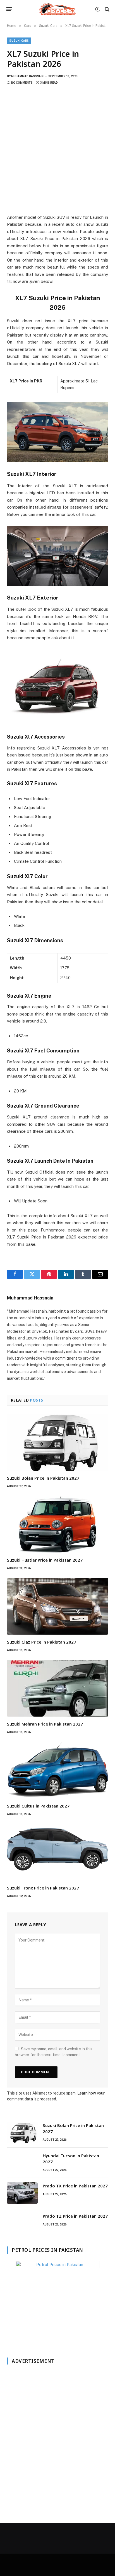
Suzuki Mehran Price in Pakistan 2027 (45, 1724)
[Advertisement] (57, 153)
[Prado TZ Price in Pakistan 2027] (22, 2223)
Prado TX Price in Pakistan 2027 (75, 2186)
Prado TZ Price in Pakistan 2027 (75, 2216)
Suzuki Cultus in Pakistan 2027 (38, 1806)
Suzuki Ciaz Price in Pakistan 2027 (42, 1642)
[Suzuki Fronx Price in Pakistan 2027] (57, 1852)
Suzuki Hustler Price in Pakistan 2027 (45, 1560)
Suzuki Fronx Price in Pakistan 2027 (43, 1888)
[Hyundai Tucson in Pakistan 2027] (22, 2163)
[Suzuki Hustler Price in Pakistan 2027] (57, 1524)
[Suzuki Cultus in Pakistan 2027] (57, 1770)
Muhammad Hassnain (27, 76)
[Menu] (9, 9)
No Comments (22, 83)
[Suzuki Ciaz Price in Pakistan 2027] (57, 1606)
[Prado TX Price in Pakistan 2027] (22, 2193)
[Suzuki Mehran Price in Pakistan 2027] (57, 1688)
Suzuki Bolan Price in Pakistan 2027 (43, 1478)
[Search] (106, 9)
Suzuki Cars (19, 41)
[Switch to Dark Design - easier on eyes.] (97, 9)
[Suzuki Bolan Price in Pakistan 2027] (57, 1442)
